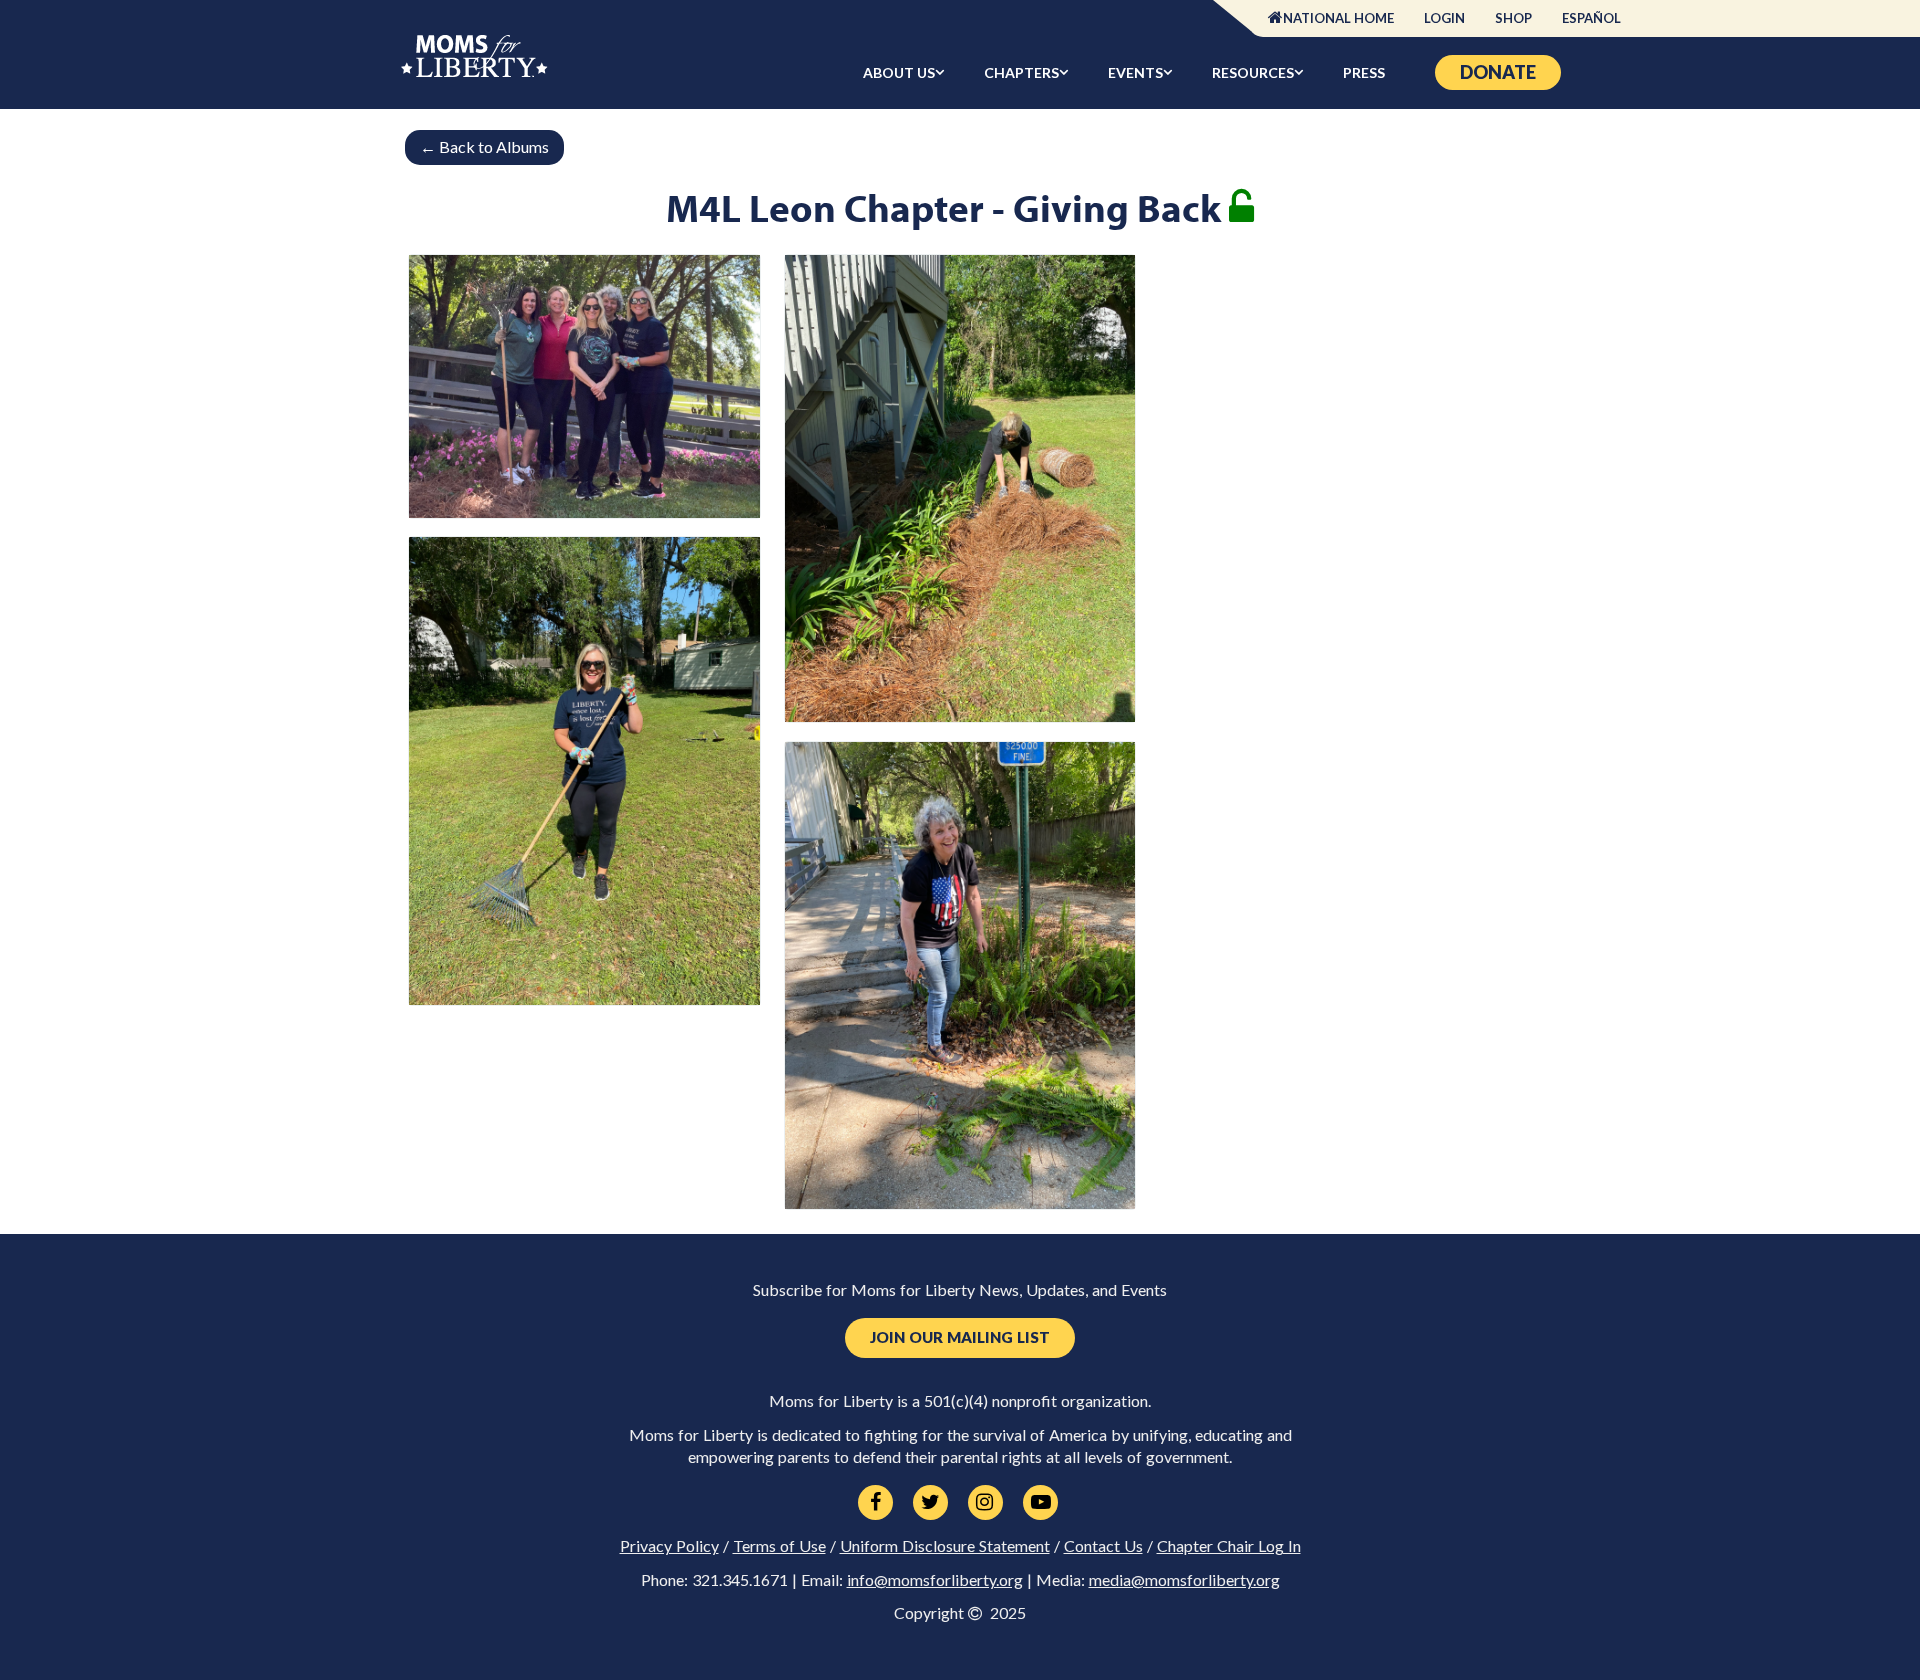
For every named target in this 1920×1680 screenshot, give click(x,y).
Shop (1513, 18)
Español (1591, 18)
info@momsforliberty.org (935, 1580)
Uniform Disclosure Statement (945, 1546)
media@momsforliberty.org (1184, 1580)
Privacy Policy (669, 1546)
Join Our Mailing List (960, 1337)
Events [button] (1135, 72)
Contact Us (1103, 1546)
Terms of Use (779, 1546)
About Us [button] (899, 72)
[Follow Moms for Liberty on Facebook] (875, 1503)
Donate (1498, 72)
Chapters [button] (1021, 72)
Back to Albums (484, 146)
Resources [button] (1253, 72)
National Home (1338, 18)
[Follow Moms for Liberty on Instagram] (985, 1503)
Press (1364, 72)
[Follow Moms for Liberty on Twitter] (930, 1503)
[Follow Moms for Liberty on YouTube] (1040, 1503)
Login (1444, 18)
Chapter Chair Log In (1229, 1546)
